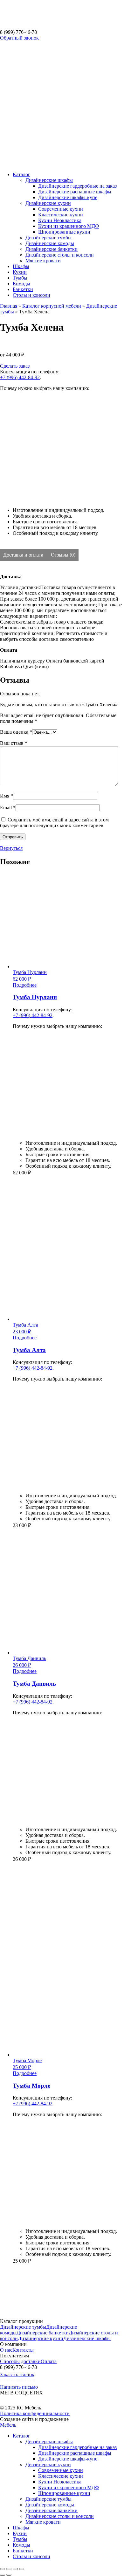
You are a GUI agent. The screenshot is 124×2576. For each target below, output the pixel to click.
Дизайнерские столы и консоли (60, 255)
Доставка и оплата (24, 555)
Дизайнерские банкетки (52, 249)
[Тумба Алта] (35, 1575)
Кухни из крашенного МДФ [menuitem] (69, 2487)
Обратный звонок (19, 38)
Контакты (23, 2350)
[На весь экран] (15, 2569)
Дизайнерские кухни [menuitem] (48, 2464)
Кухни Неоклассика (60, 220)
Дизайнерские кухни (48, 203)
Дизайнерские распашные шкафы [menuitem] (75, 2453)
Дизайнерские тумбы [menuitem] (48, 2499)
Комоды (21, 284)
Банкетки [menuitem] (23, 2551)
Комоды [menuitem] (21, 2545)
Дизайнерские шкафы (49, 180)
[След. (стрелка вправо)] (9, 2575)
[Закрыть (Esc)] (3, 2569)
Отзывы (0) (63, 555)
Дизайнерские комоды (50, 243)
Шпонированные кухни (64, 232)
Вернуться (11, 848)
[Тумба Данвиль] (37, 1909)
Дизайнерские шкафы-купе (68, 197)
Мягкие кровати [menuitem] (43, 2522)
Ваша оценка (16, 732)
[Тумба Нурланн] (32, 1222)
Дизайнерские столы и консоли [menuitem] (60, 2516)
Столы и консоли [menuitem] (31, 2556)
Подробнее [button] (25, 985)
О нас (6, 2350)
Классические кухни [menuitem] (61, 2476)
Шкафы (21, 266)
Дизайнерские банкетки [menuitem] (52, 2510)
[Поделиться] (9, 2569)
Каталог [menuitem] (21, 2436)
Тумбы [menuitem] (20, 2539)
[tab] (24, 555)
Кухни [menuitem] (20, 2533)
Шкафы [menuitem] (21, 2528)
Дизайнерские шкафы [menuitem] (49, 2441)
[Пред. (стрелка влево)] (3, 2575)
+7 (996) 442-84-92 (20, 377)
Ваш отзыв (14, 743)
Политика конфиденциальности (35, 2413)
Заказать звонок (17, 2374)
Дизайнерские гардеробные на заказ (77, 186)
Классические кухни (61, 215)
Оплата (49, 2361)
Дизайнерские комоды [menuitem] (50, 2505)
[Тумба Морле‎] (34, 2310)
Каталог (21, 174)
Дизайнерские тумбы (48, 238)
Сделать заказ (15, 366)
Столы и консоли (31, 295)
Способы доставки (20, 2361)
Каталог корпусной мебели (52, 306)
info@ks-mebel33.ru (18, 2380)
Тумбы (20, 278)
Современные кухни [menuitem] (61, 2470)
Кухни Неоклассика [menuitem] (60, 2482)
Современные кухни (61, 209)
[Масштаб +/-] (22, 2569)
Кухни (20, 272)
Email (8, 808)
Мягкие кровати (43, 261)
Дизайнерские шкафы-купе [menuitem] (68, 2459)
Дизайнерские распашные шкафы (75, 192)
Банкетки (23, 289)
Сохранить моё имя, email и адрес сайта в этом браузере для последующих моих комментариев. (54, 823)
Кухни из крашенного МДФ (69, 226)
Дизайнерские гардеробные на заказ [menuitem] (77, 2447)
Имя (7, 796)
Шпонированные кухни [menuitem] (64, 2493)
